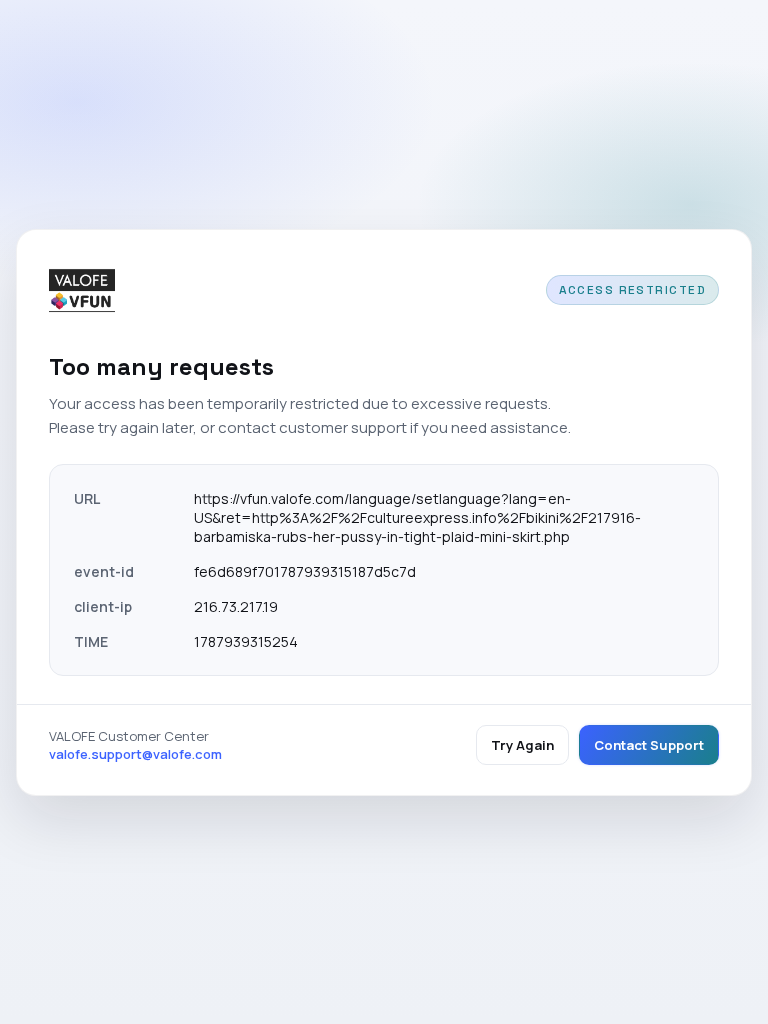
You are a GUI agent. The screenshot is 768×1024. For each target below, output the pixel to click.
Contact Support (649, 745)
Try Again (522, 745)
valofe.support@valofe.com (135, 754)
